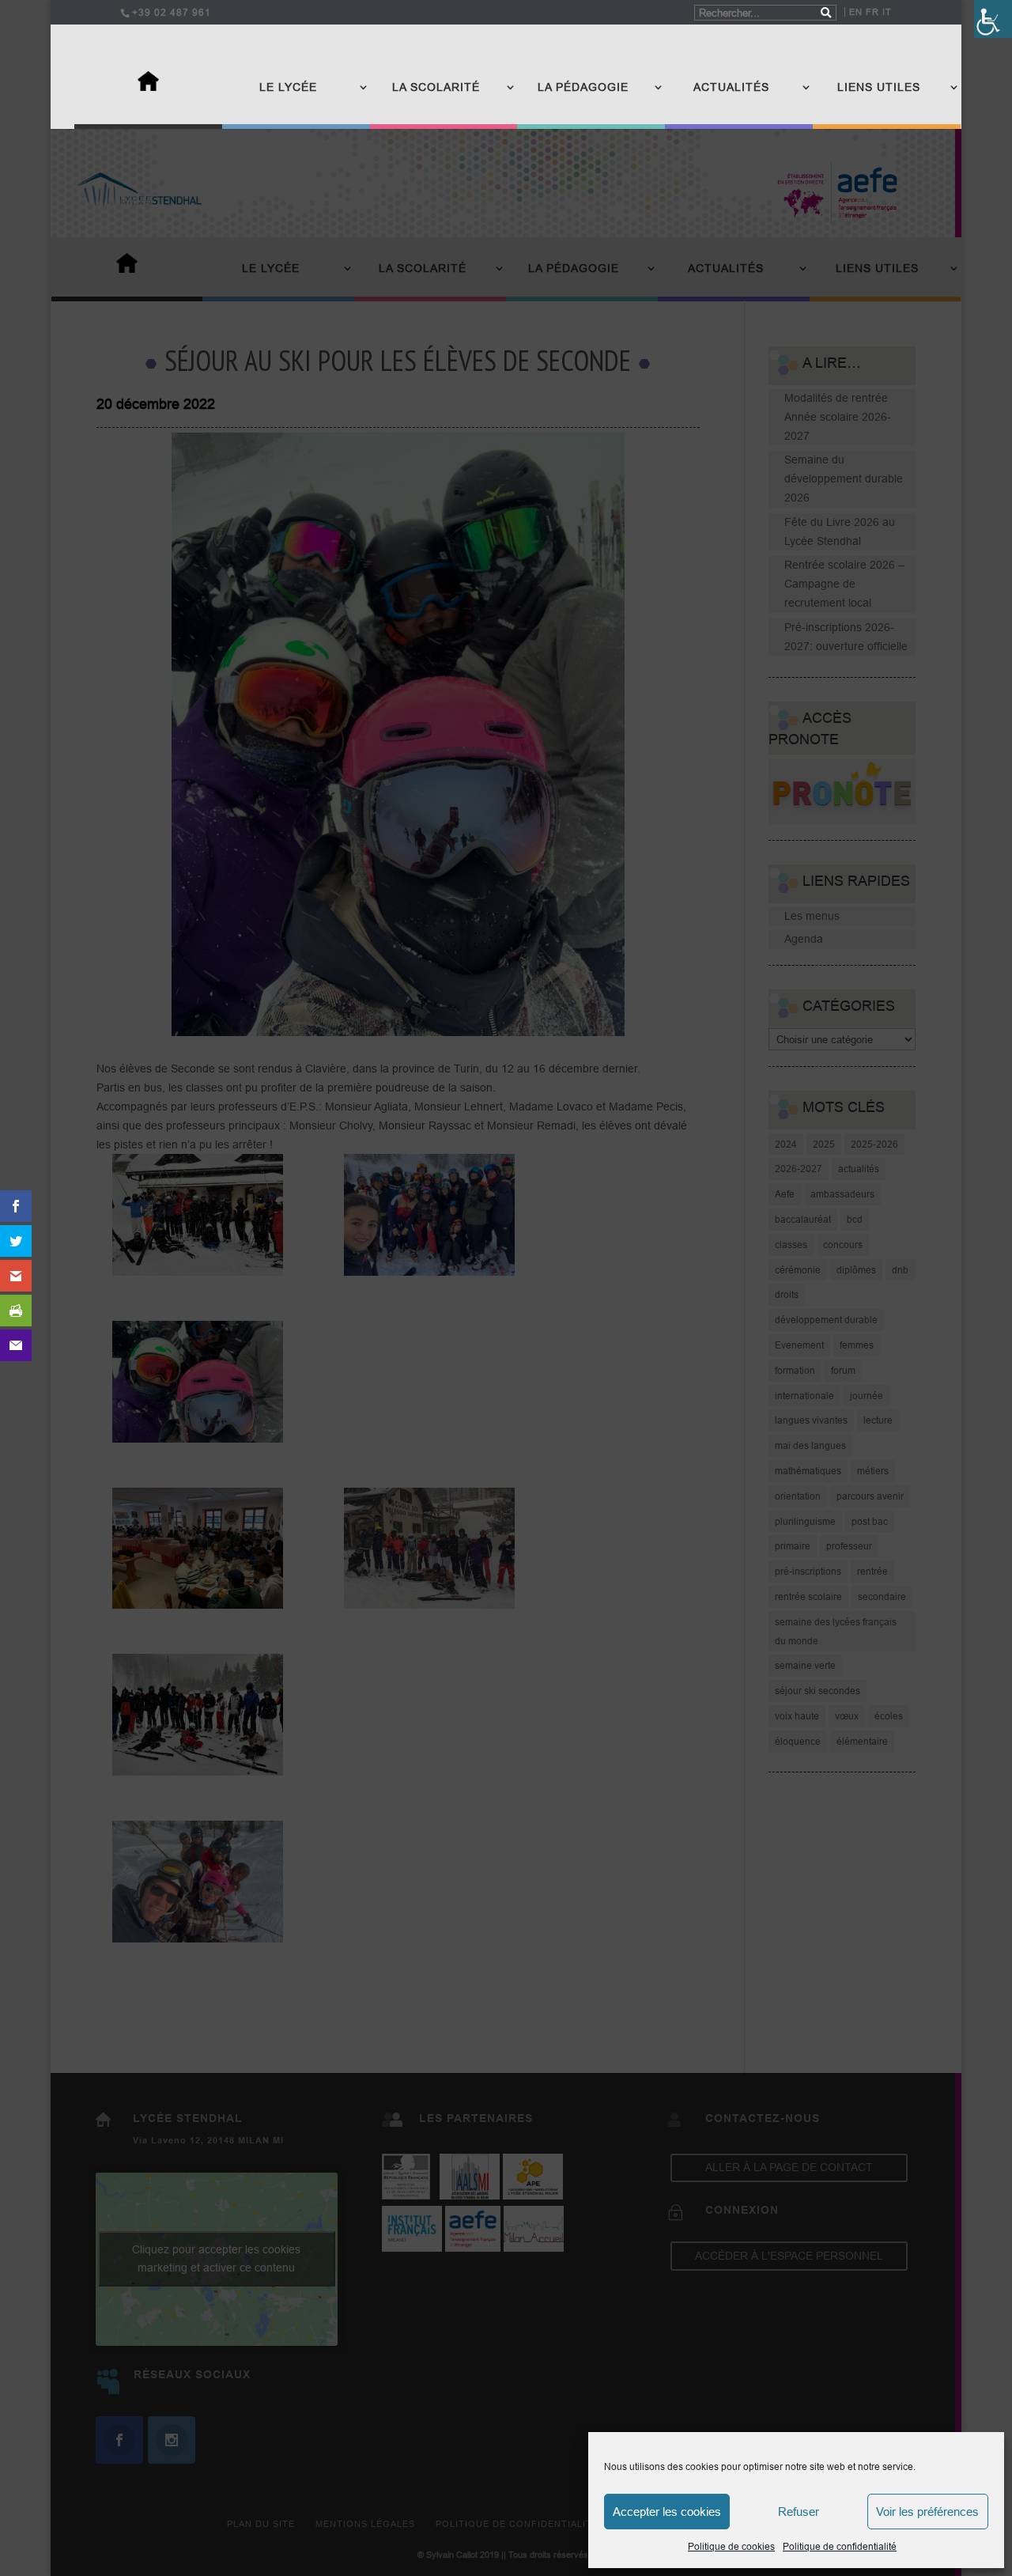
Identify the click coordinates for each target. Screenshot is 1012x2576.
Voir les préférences (927, 2512)
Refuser (799, 2512)
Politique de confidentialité (840, 2546)
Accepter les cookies (667, 2512)
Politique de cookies (731, 2546)
